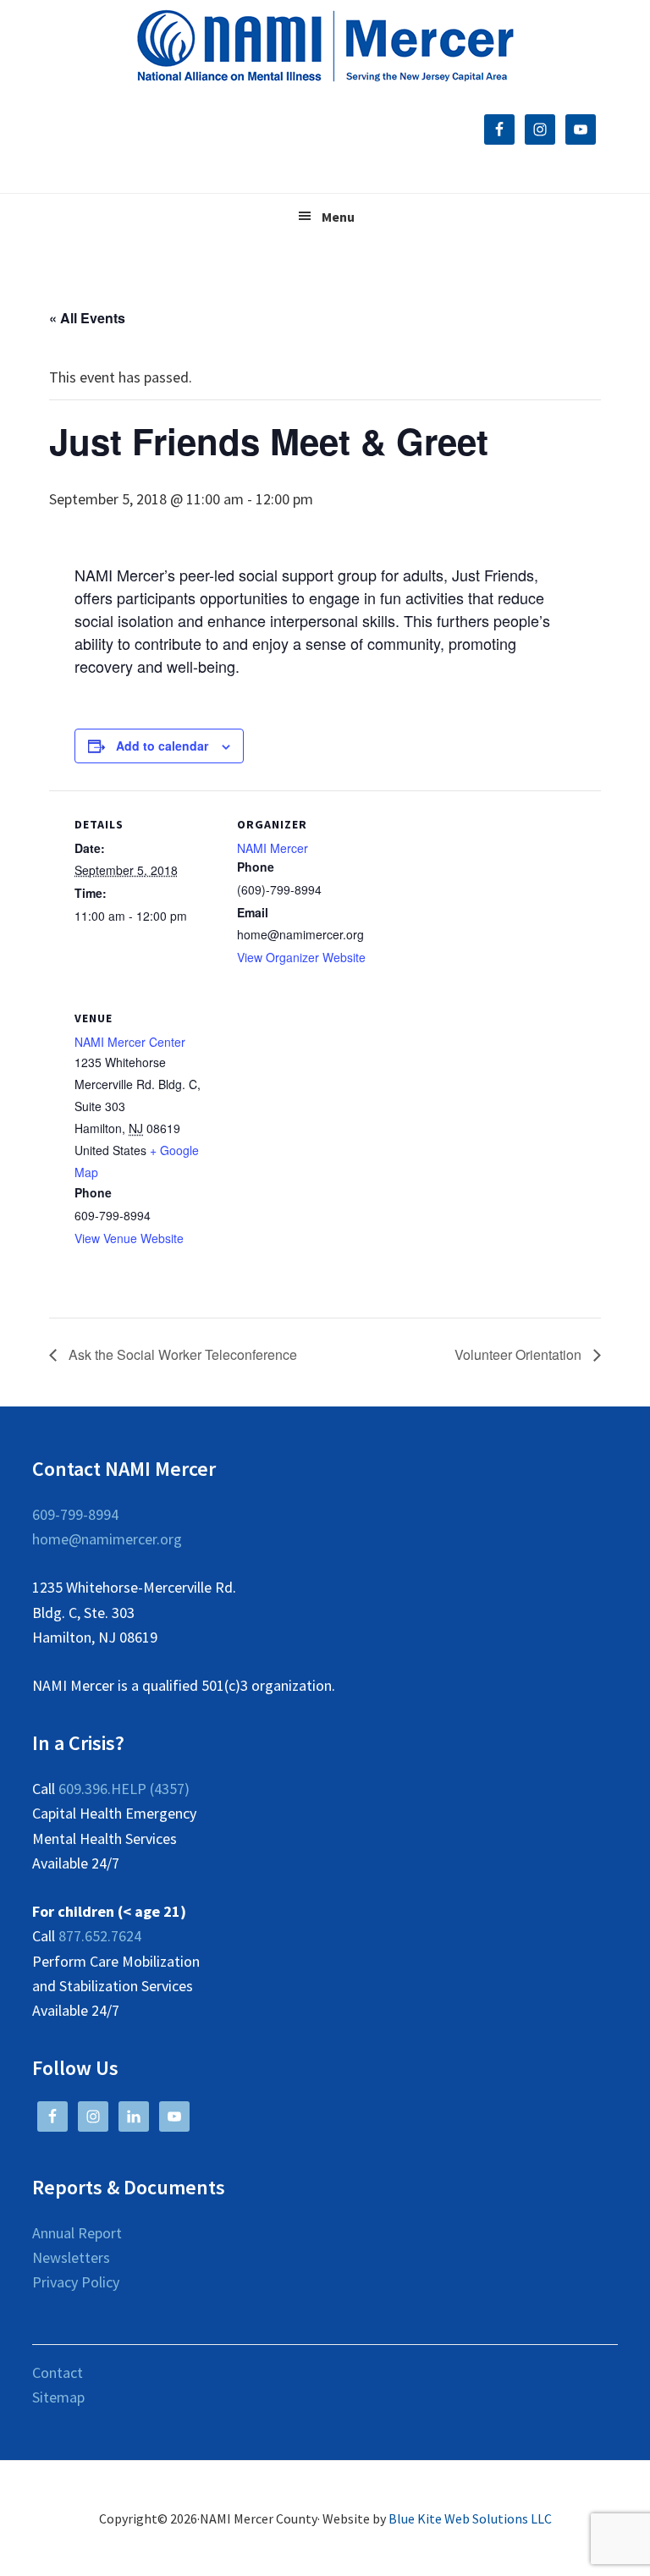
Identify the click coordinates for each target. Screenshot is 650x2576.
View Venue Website (129, 1238)
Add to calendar (162, 746)
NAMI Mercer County (325, 47)
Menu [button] (338, 217)
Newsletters (71, 2257)
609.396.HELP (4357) (124, 1789)
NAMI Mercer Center (130, 1042)
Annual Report (77, 2233)
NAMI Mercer (273, 848)
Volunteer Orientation (520, 1354)
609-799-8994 (75, 1514)
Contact (58, 2372)
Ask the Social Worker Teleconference (181, 1354)
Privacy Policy (76, 2282)
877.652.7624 (100, 1936)
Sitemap (58, 2397)
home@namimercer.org (107, 1539)
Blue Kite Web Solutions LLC (470, 2518)
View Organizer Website (301, 957)
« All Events (87, 318)
